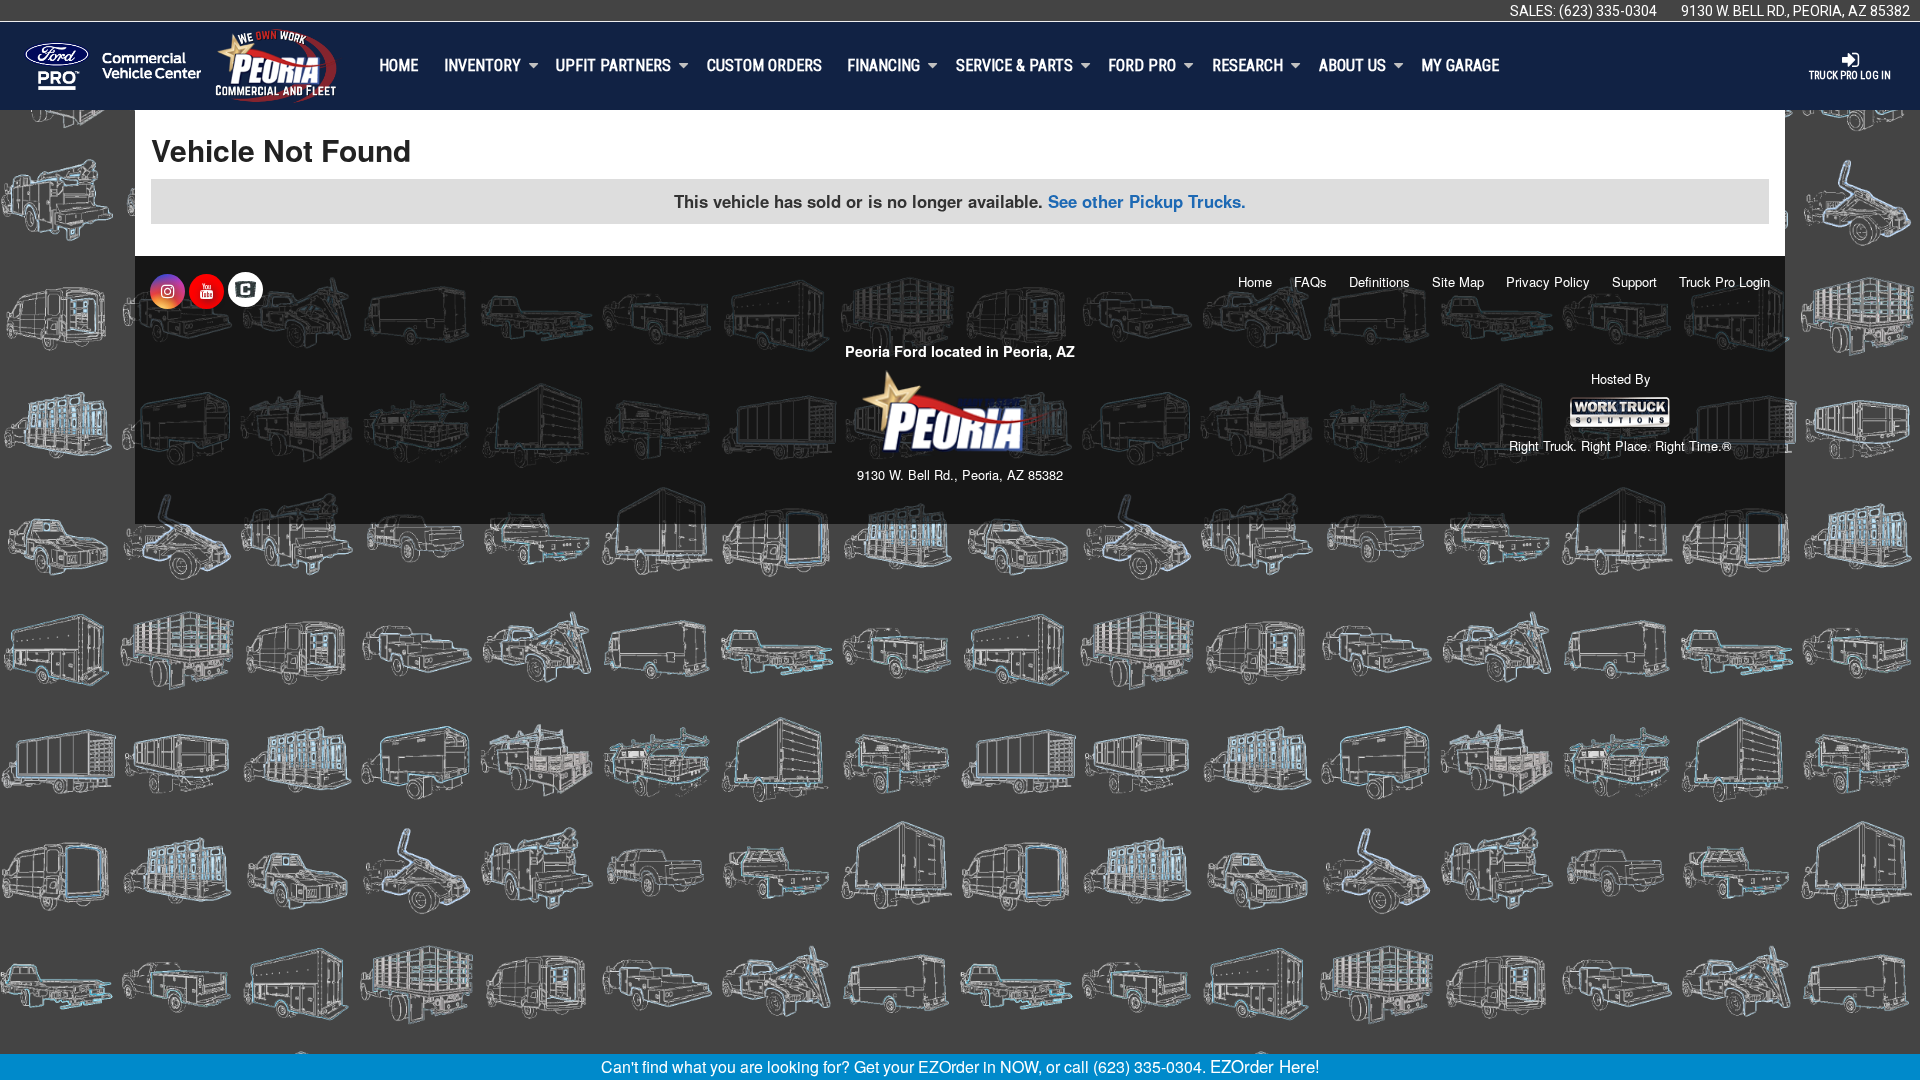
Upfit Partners (613, 65)
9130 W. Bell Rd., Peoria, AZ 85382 (1795, 11)
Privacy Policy (1548, 281)
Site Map (1458, 281)
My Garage (1460, 65)
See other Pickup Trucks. (1147, 201)
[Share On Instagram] (167, 291)
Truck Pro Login (1724, 281)
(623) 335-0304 (1608, 11)
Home (398, 65)
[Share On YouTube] (206, 291)
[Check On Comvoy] (245, 291)
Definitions (1379, 281)
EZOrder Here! (1265, 1066)
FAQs (1310, 281)
